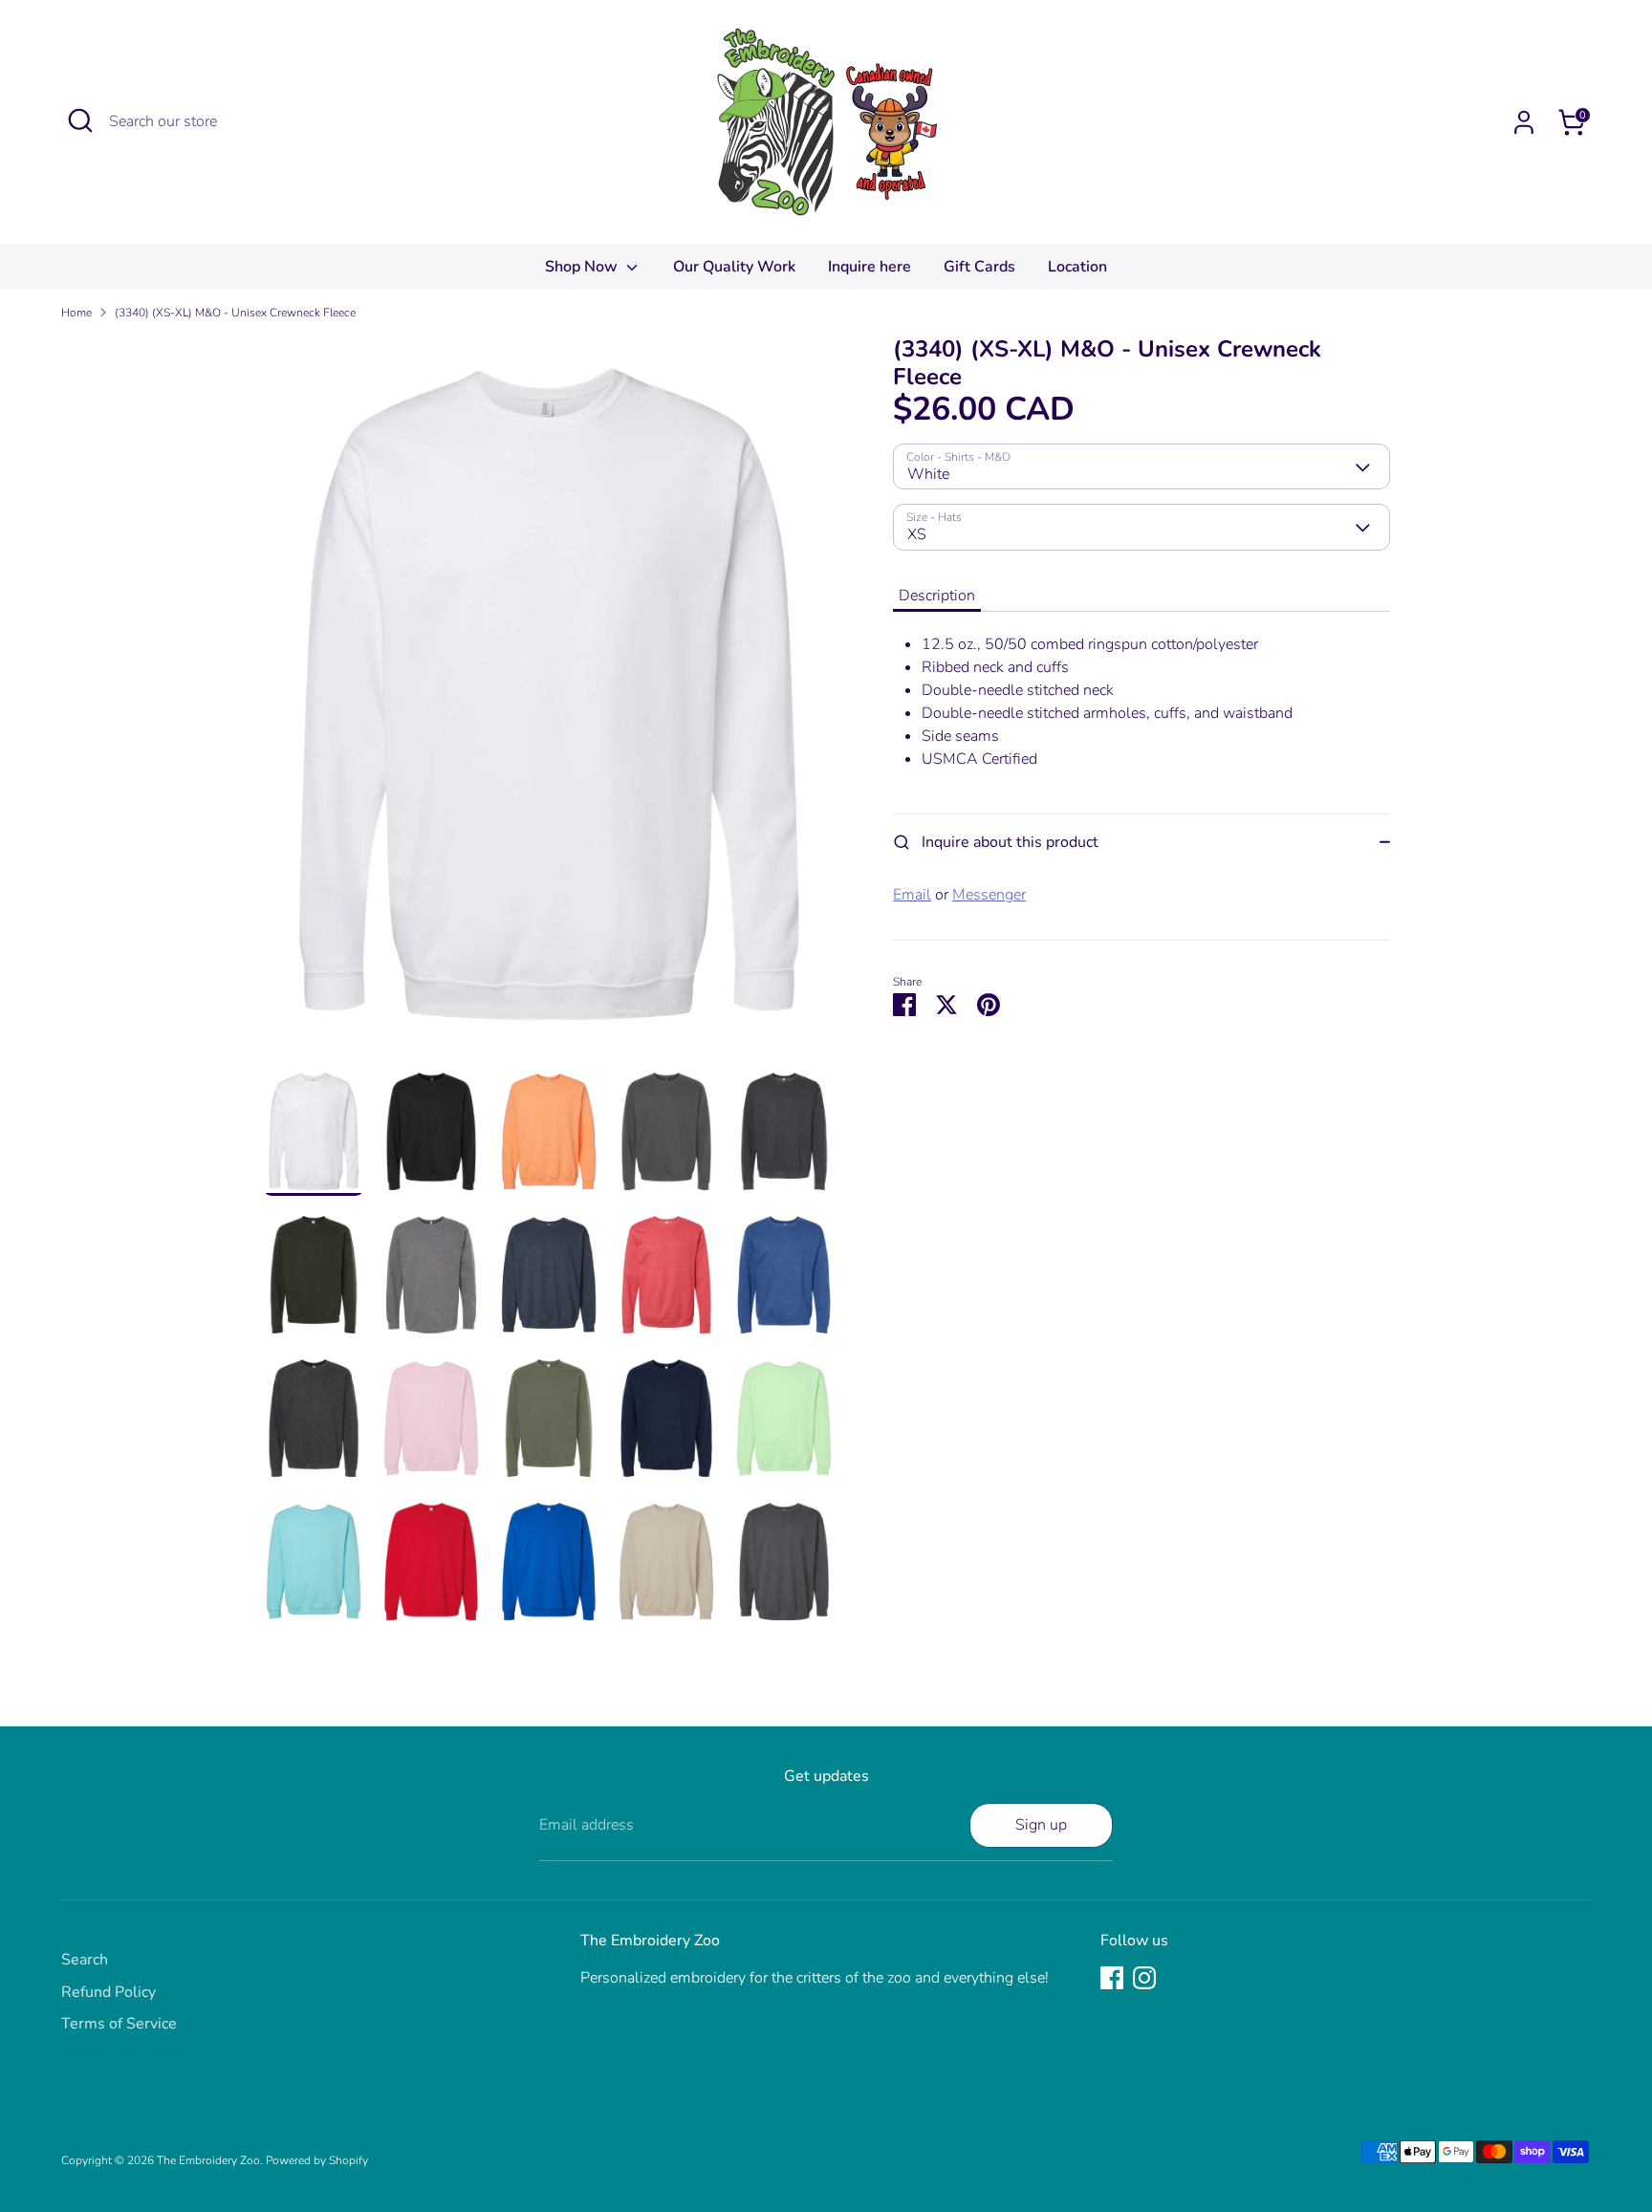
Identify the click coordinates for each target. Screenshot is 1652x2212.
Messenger (989, 895)
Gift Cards (979, 267)
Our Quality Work (734, 267)
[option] (549, 701)
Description (937, 596)
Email (912, 895)
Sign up (1041, 1825)
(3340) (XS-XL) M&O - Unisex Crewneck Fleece (235, 313)
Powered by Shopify (317, 2160)
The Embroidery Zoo (208, 2160)
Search (85, 1960)
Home (76, 313)
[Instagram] (1144, 1978)
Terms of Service (119, 2024)
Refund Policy (109, 1992)
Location (1077, 267)
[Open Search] (80, 120)
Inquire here (869, 267)
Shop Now (583, 267)
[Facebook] (1112, 1978)
